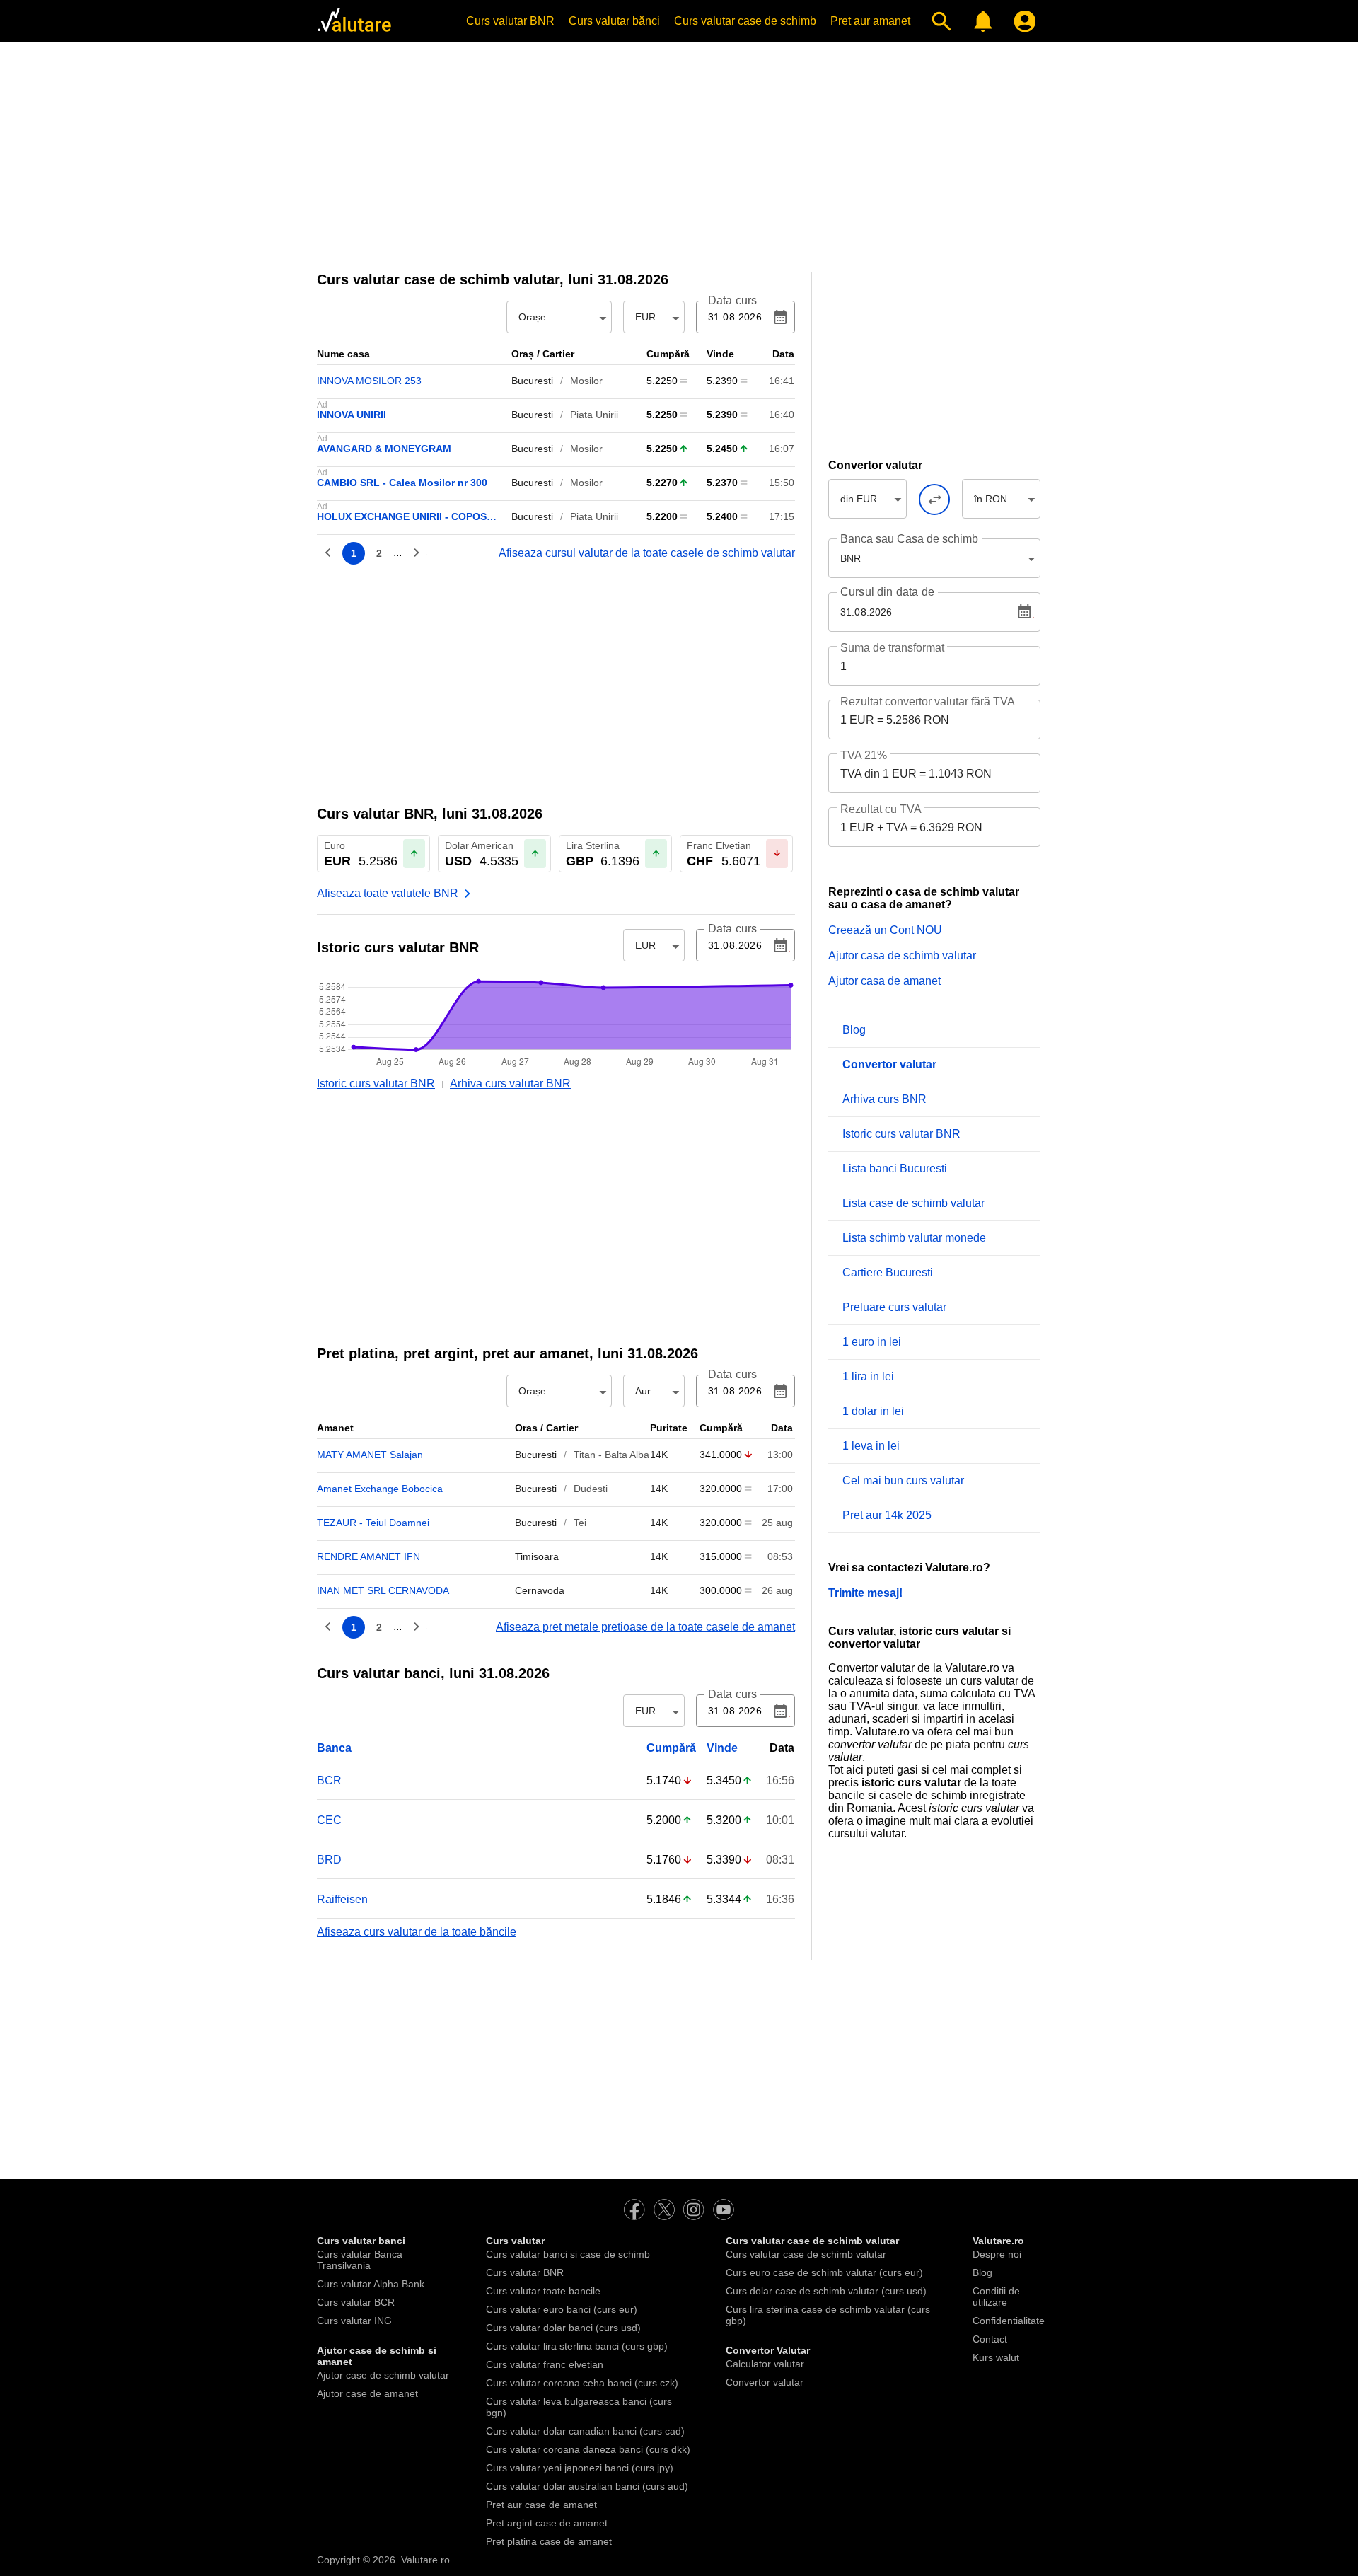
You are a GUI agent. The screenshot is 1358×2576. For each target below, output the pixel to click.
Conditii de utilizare (996, 2297)
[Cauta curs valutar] (938, 21)
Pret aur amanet (870, 21)
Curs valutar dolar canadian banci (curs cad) (585, 2431)
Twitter (664, 2210)
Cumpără (671, 1748)
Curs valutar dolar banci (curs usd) (563, 2328)
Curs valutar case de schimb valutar (806, 2254)
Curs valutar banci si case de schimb (568, 2254)
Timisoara (537, 1556)
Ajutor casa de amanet (884, 981)
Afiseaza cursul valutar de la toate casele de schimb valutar (647, 553)
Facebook (634, 2210)
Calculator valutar (765, 2364)
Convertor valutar (765, 2382)
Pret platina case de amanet (549, 2541)
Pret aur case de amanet (541, 2505)
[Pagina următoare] (416, 553)
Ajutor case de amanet (367, 2393)
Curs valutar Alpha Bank (371, 2284)
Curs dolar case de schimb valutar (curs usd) (826, 2291)
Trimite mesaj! (865, 1593)
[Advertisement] (679, 152)
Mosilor (586, 381)
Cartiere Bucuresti (888, 1272)
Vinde (722, 1748)
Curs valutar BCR (356, 2302)
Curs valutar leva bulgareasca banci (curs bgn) (579, 2407)
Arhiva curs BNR (884, 1099)
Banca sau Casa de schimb (909, 539)
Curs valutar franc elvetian (545, 2364)
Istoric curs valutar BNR (376, 1084)
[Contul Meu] (1022, 21)
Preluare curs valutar (894, 1307)
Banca (334, 1748)
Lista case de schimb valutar (913, 1203)
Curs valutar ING (354, 2321)
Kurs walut (996, 2357)
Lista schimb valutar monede (914, 1238)
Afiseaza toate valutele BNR (388, 893)
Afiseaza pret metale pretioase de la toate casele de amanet (645, 1627)
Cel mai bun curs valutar (903, 1480)
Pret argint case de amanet (547, 2523)
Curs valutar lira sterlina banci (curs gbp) (577, 2346)
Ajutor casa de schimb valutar (902, 955)
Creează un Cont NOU (885, 930)
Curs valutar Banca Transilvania (360, 2260)
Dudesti (591, 1489)
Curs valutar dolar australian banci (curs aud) (587, 2486)
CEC (329, 1820)
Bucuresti (532, 381)
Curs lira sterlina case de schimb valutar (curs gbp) (828, 2315)
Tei (580, 1523)
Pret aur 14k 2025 (887, 1515)
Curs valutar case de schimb (745, 21)
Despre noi (997, 2254)
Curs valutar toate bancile (543, 2291)
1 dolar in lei (873, 1411)
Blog (854, 1030)
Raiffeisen (342, 1899)
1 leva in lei (871, 1446)
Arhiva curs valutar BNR (510, 1084)
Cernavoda (540, 1590)
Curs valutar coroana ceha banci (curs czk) (582, 2383)
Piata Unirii (594, 415)
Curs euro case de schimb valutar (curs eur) (824, 2272)
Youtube (724, 2210)
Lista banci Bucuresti (895, 1168)
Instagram (694, 2210)
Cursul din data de (887, 592)
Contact (990, 2339)
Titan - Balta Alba (611, 1455)
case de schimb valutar (438, 279)
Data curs (732, 301)
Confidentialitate (1009, 2321)
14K (659, 1455)
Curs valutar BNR (510, 21)
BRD (329, 1860)
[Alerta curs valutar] (980, 21)
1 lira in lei (868, 1376)
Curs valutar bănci (614, 21)
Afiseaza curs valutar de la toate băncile (417, 1932)
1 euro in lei (872, 1342)
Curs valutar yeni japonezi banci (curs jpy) (580, 2468)
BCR (329, 1780)
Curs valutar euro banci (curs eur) (562, 2309)
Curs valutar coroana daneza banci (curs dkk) (588, 2449)
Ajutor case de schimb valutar (383, 2375)
